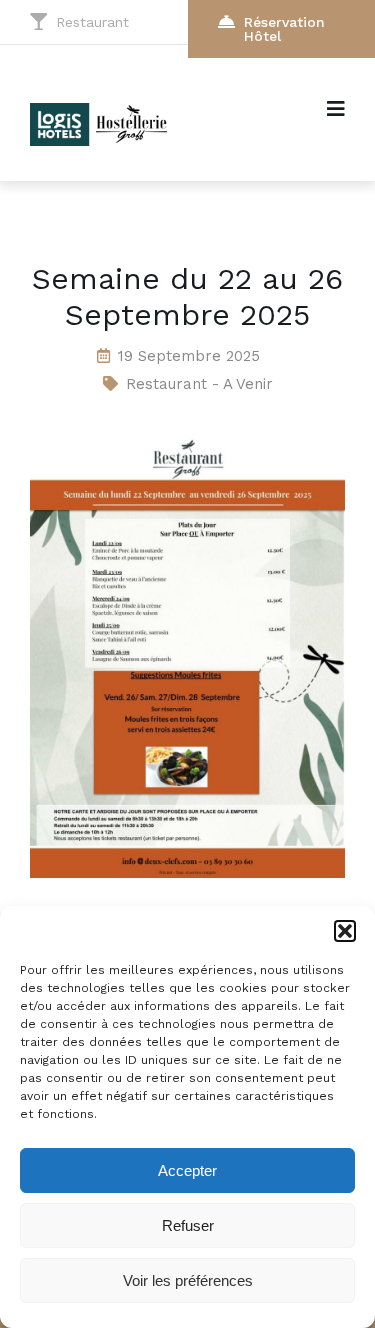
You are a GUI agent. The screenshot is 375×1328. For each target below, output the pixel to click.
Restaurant (92, 22)
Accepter (187, 1170)
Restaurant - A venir (199, 384)
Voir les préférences (188, 1280)
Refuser (188, 1225)
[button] (345, 931)
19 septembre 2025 (189, 356)
